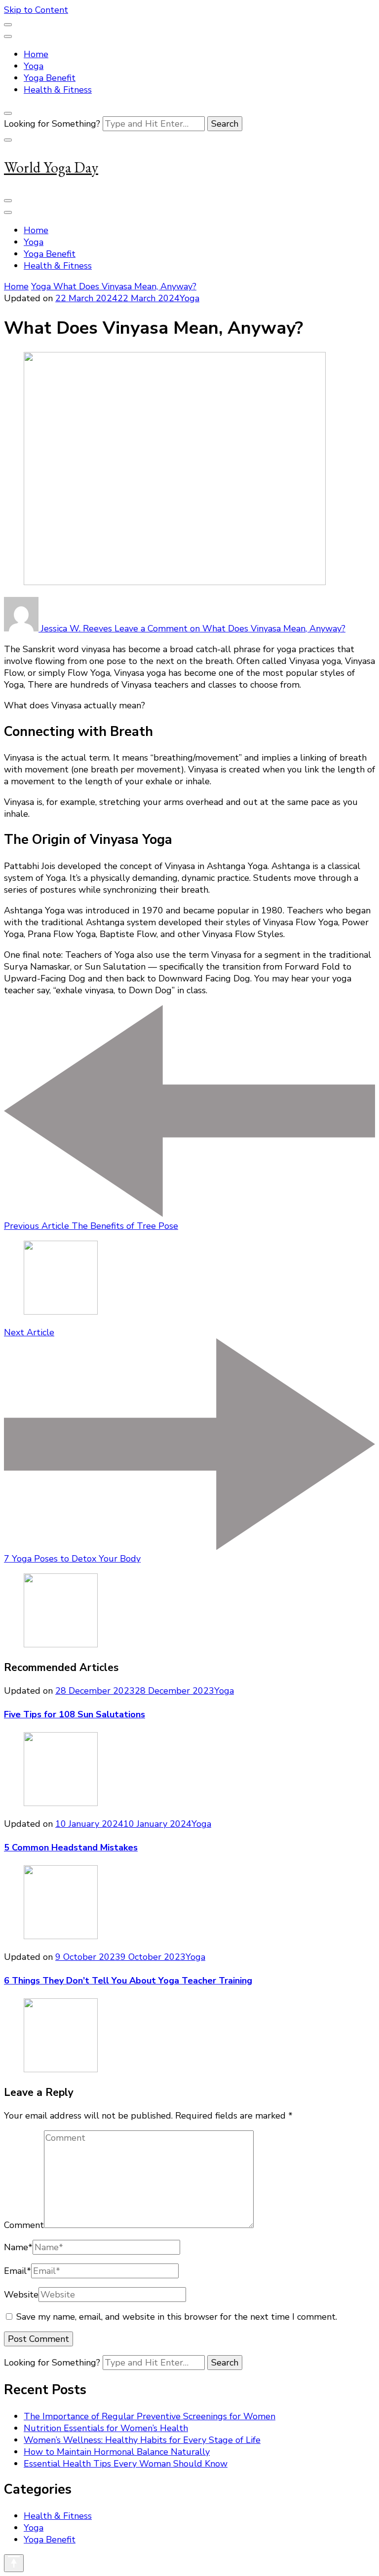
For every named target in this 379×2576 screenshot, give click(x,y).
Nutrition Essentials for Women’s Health (106, 2428)
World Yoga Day (51, 167)
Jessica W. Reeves (76, 628)
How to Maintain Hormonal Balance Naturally (117, 2452)
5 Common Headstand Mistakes (71, 1847)
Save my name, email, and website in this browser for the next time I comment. (177, 2317)
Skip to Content (36, 10)
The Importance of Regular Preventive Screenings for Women (150, 2416)
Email (18, 2271)
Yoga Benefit (50, 78)
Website (21, 2295)
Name (18, 2247)
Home (36, 54)
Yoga (34, 66)
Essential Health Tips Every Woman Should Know (126, 2464)
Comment (24, 2225)
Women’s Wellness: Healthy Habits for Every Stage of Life (142, 2440)
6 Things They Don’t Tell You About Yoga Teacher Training (128, 1981)
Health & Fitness (58, 90)
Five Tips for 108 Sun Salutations (75, 1714)
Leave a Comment (230, 628)
